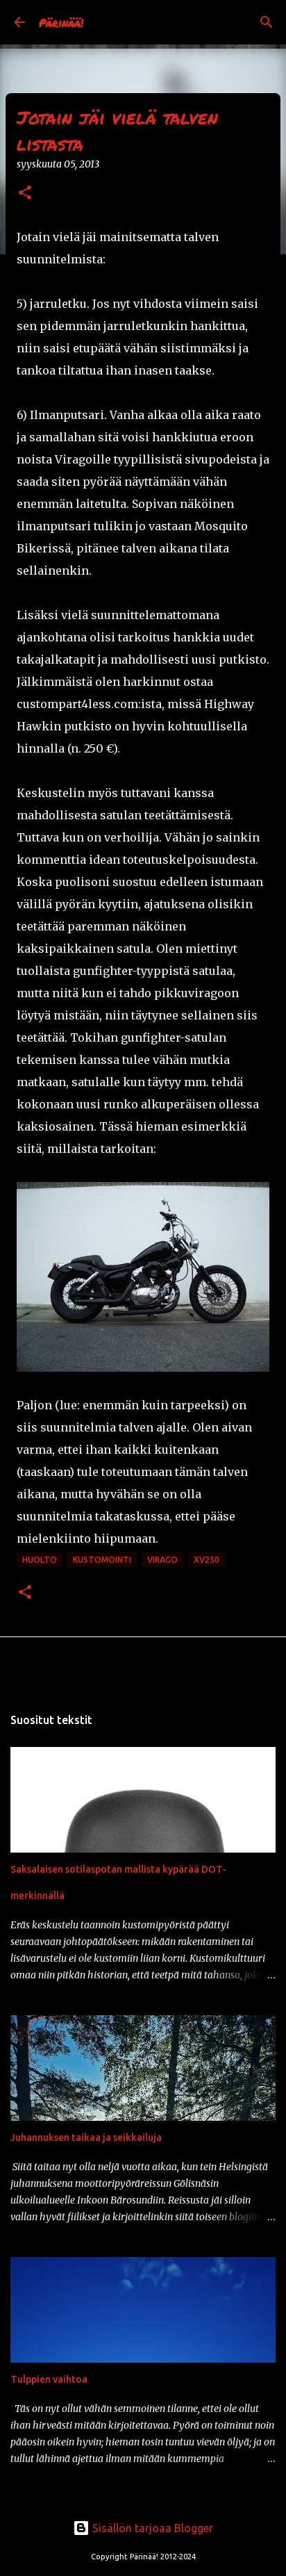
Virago (162, 1560)
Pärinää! (61, 23)
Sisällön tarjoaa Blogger (151, 2528)
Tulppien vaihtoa (49, 2379)
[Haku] (267, 22)
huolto (40, 1560)
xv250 (207, 1560)
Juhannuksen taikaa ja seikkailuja (86, 2138)
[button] (25, 194)
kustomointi (102, 1560)
